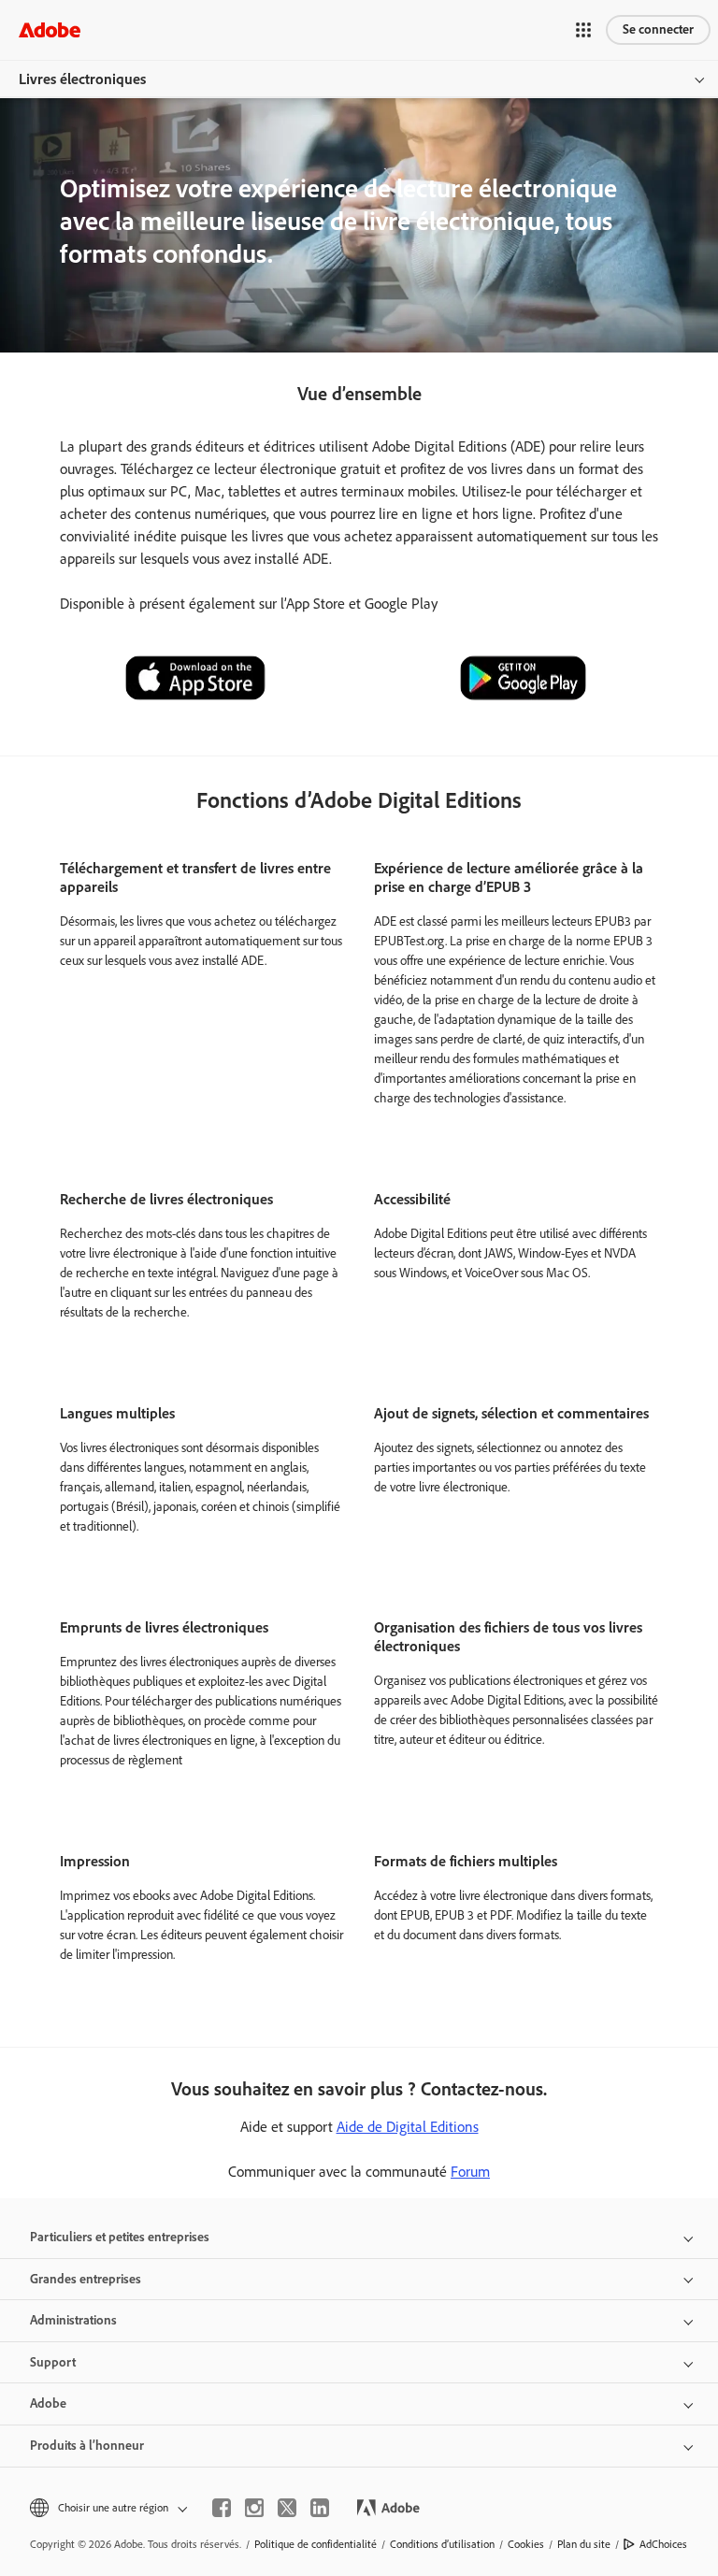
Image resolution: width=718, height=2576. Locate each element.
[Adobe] (50, 29)
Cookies (526, 2544)
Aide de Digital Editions (408, 2127)
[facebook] (222, 2508)
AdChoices (663, 2544)
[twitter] (287, 2508)
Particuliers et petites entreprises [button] (120, 2237)
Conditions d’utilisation (442, 2544)
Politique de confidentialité (316, 2544)
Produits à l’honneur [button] (87, 2446)
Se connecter (658, 29)
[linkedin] (320, 2508)
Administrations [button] (73, 2320)
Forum (470, 2172)
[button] (583, 30)
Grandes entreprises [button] (86, 2279)
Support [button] (53, 2362)
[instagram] (254, 2508)
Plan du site (584, 2544)
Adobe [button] (48, 2403)
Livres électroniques (82, 79)
